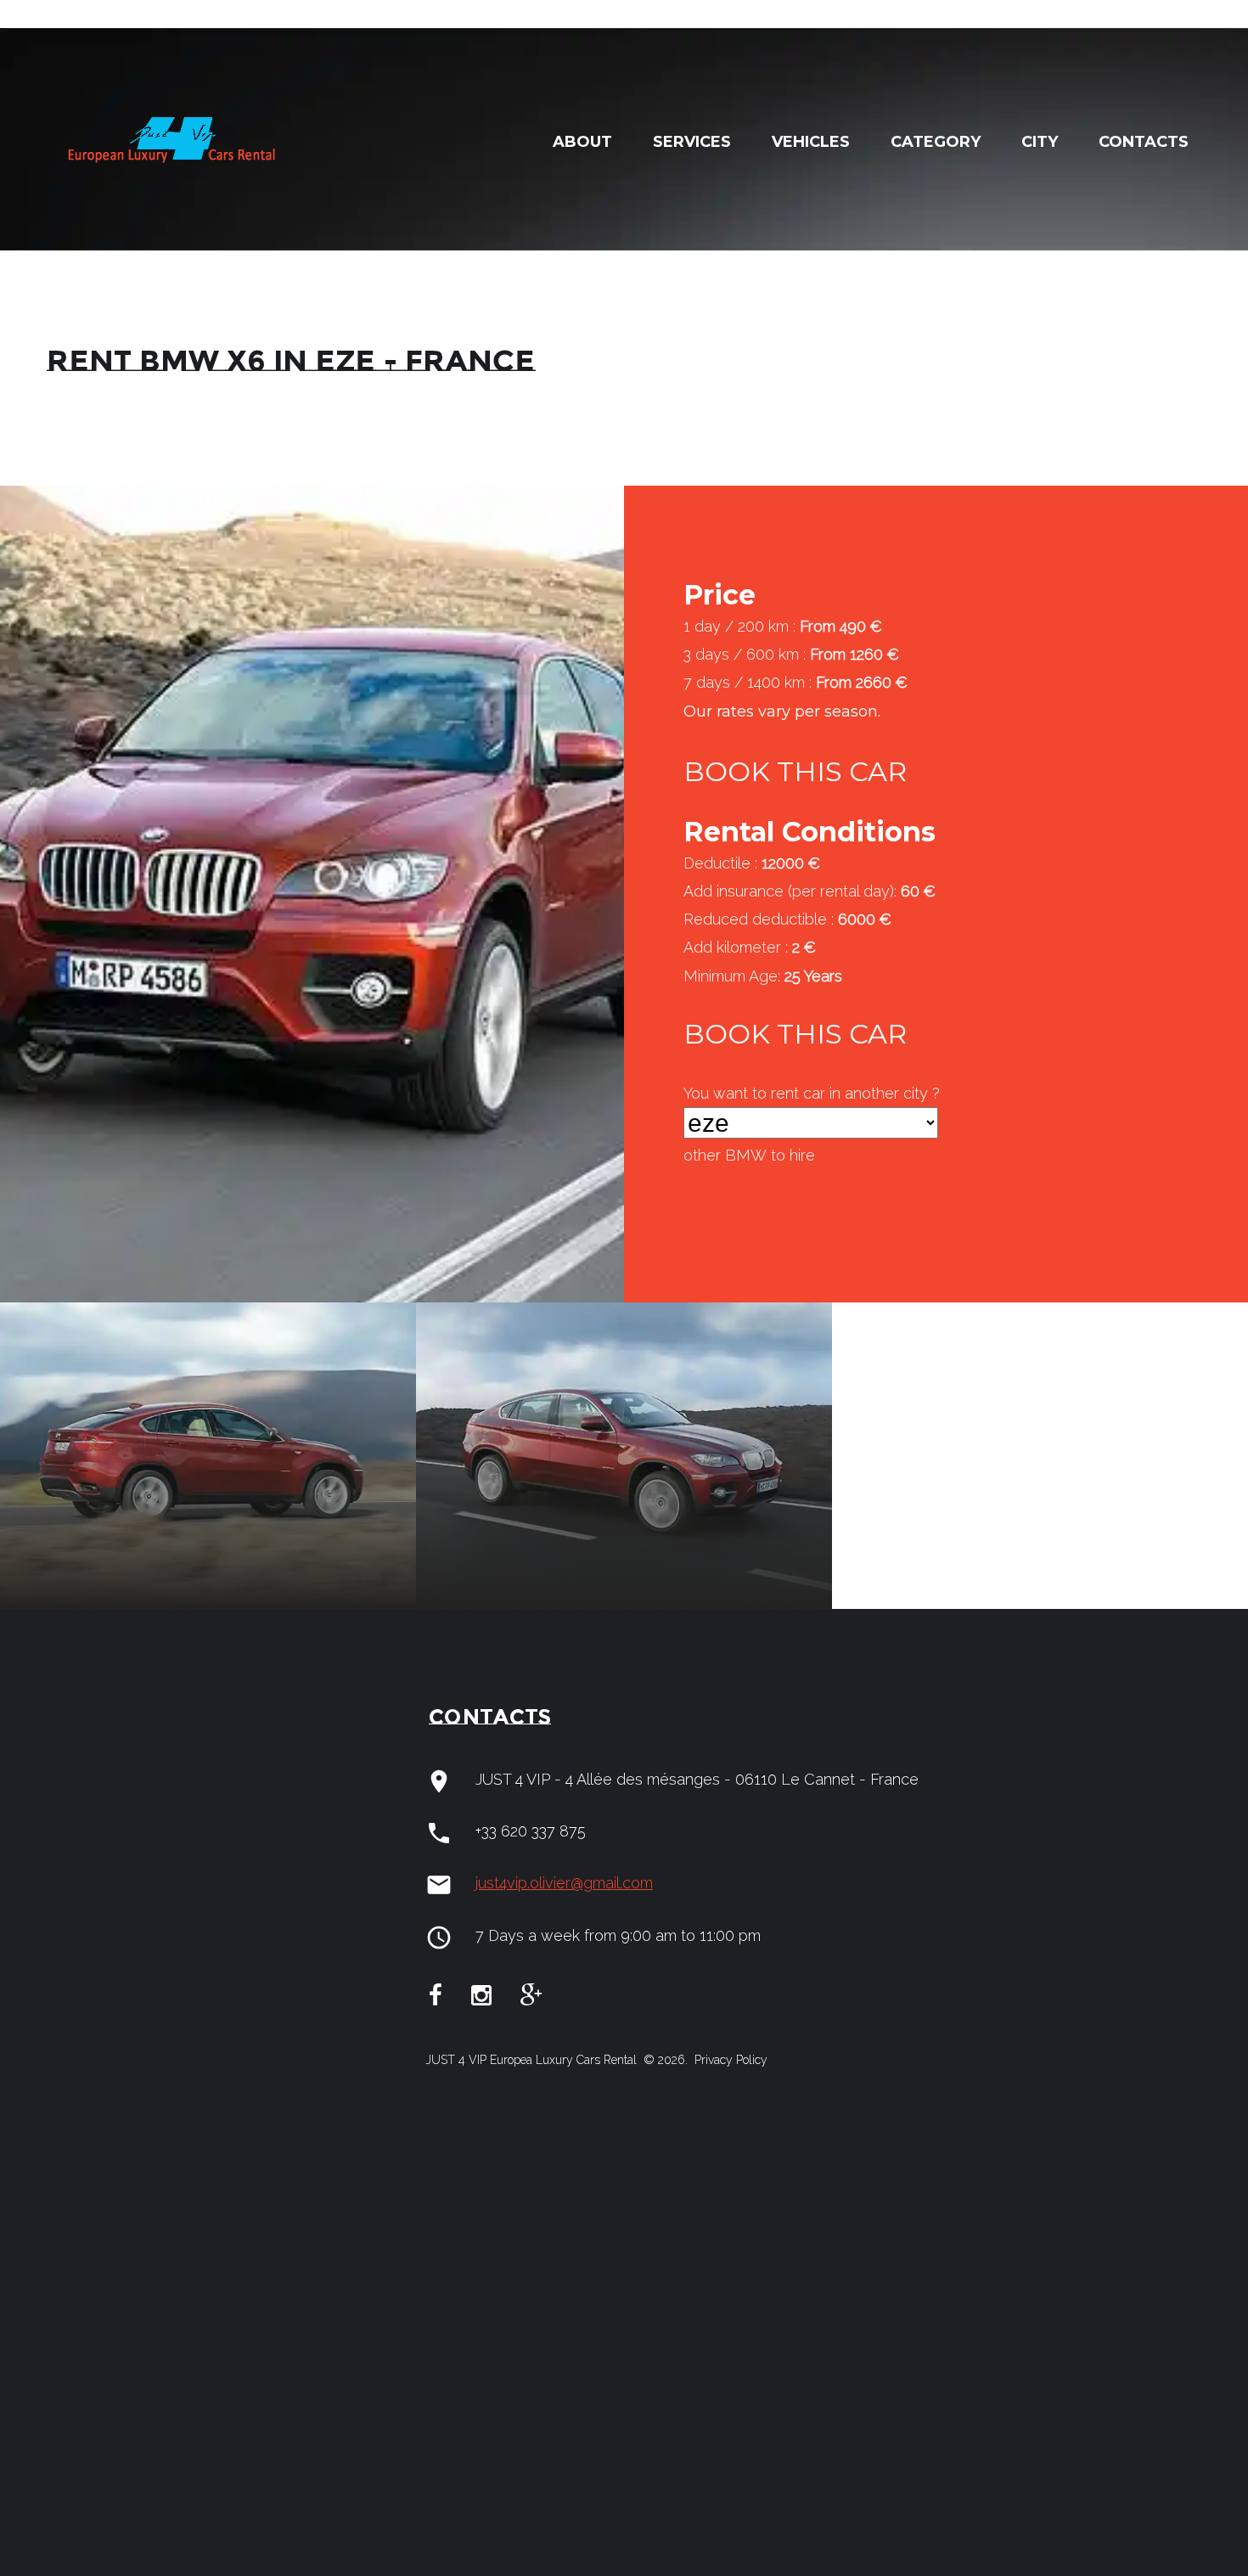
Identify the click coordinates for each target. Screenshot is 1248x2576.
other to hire (749, 1155)
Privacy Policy (729, 2060)
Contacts (1144, 142)
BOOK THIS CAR (795, 771)
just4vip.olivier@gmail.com (564, 1883)
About (582, 142)
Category (936, 142)
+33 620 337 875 (531, 1831)
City (1040, 142)
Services (692, 142)
